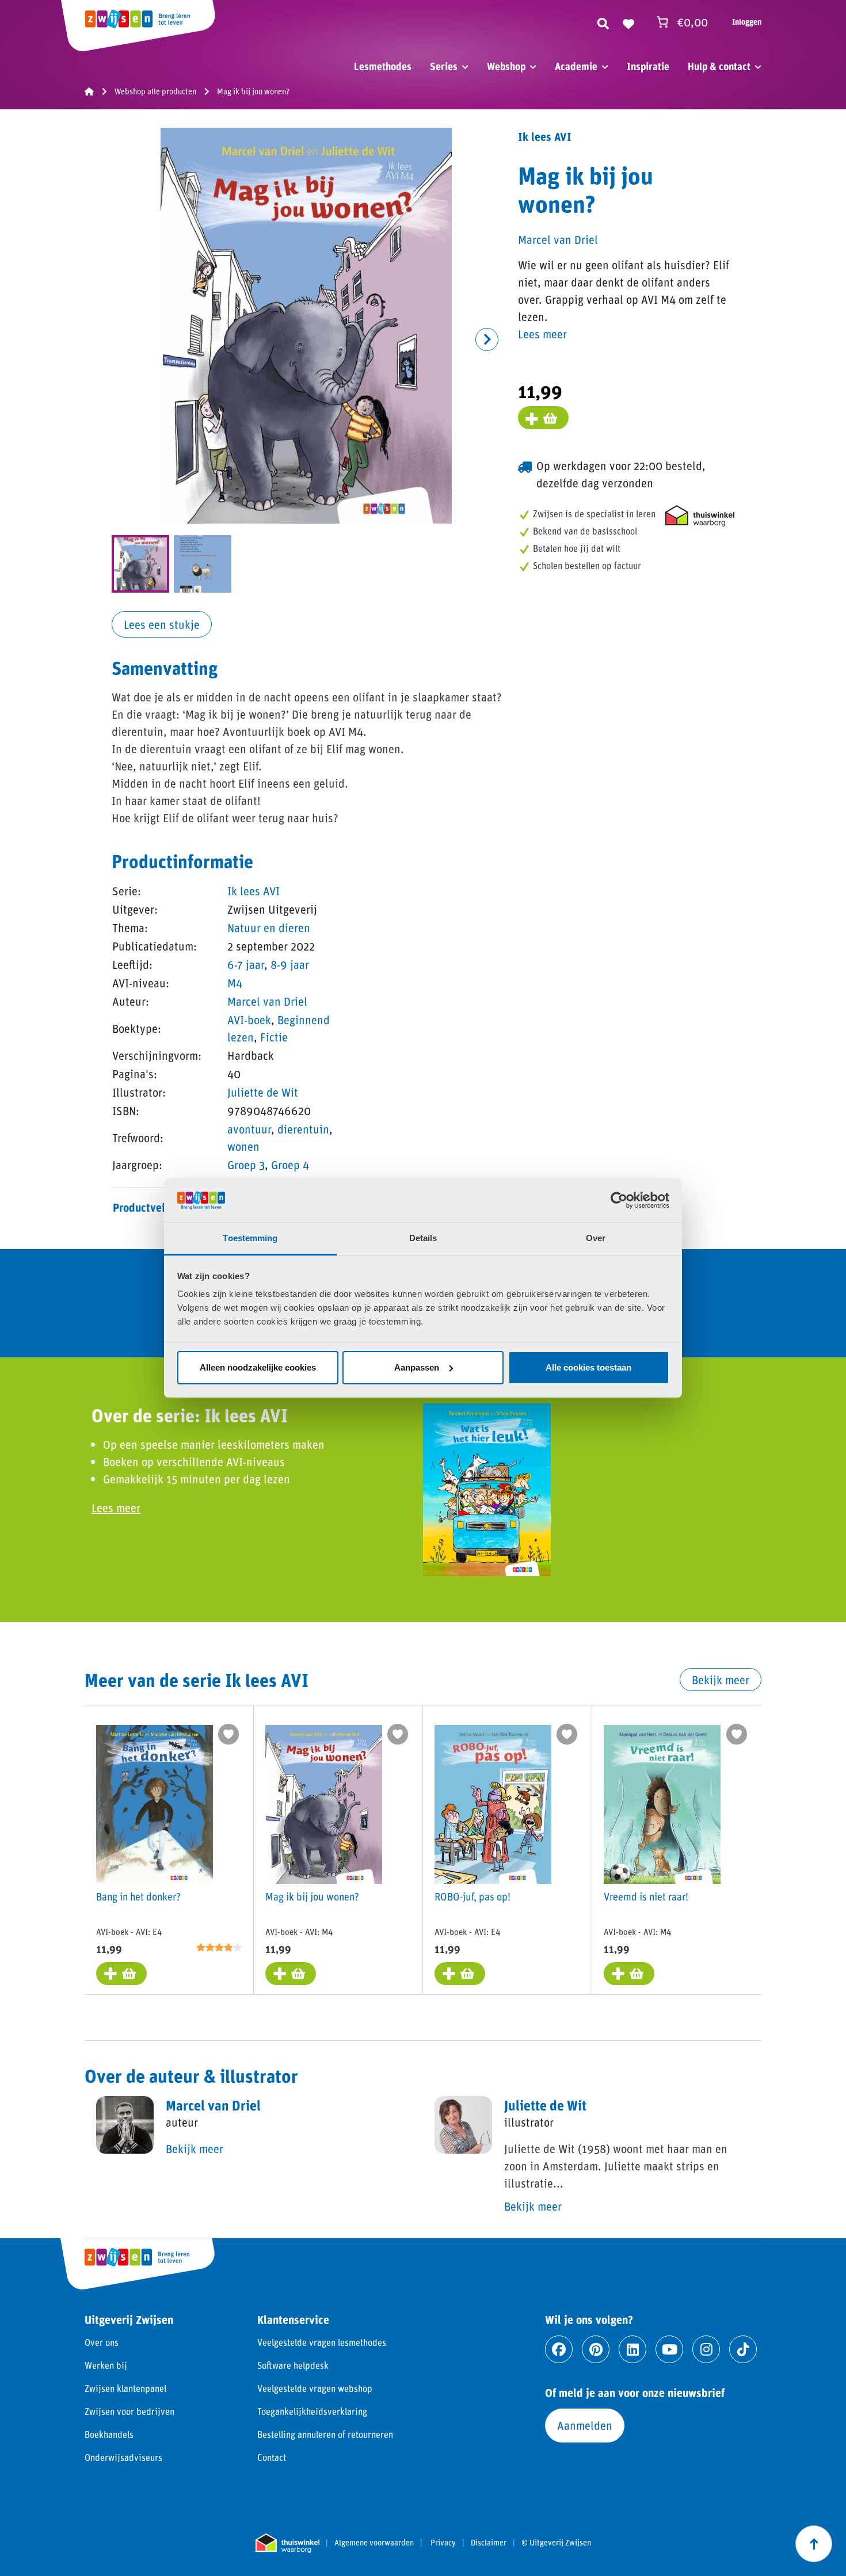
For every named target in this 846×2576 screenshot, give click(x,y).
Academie (576, 66)
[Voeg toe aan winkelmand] (543, 418)
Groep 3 (246, 1165)
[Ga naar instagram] (706, 2349)
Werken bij (106, 2365)
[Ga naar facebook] (559, 2349)
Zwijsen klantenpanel (125, 2388)
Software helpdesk (293, 2365)
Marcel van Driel (267, 1001)
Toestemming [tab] (250, 1238)
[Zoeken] (603, 22)
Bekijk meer (721, 1680)
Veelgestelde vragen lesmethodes (322, 2342)
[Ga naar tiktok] (743, 2349)
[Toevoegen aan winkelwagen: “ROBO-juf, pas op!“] (460, 1974)
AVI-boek (249, 1020)
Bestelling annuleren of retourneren (325, 2434)
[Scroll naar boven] (814, 2544)
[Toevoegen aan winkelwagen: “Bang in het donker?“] (121, 1974)
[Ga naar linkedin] (632, 2349)
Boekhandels (109, 2434)
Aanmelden (585, 2425)
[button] (487, 339)
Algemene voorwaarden (374, 2543)
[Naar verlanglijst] (628, 22)
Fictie (274, 1037)
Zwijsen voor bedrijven (129, 2411)
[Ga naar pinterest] (596, 2349)
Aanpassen (417, 1367)
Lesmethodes (383, 66)
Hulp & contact (719, 66)
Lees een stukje (162, 624)
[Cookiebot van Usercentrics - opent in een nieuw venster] (619, 1200)
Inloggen (747, 22)
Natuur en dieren (269, 928)
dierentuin (303, 1129)
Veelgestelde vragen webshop (315, 2388)
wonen (243, 1146)
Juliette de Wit (263, 1092)
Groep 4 (290, 1165)
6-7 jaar (246, 964)
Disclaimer (489, 2543)
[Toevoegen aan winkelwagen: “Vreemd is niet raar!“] (629, 1974)
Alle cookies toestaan (588, 1367)
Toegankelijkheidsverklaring (312, 2411)
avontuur (249, 1129)
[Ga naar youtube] (669, 2349)
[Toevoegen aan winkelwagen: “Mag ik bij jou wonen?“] (291, 1974)
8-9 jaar (290, 964)
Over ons (102, 2342)
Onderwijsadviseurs (123, 2457)
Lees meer (542, 334)
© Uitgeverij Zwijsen (556, 2543)
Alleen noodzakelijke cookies (258, 1367)
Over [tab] (596, 1238)
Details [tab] (423, 1238)
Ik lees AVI (254, 891)
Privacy (443, 2543)
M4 (235, 983)
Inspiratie (648, 66)
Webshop (506, 66)
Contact (272, 2457)
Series (444, 66)
